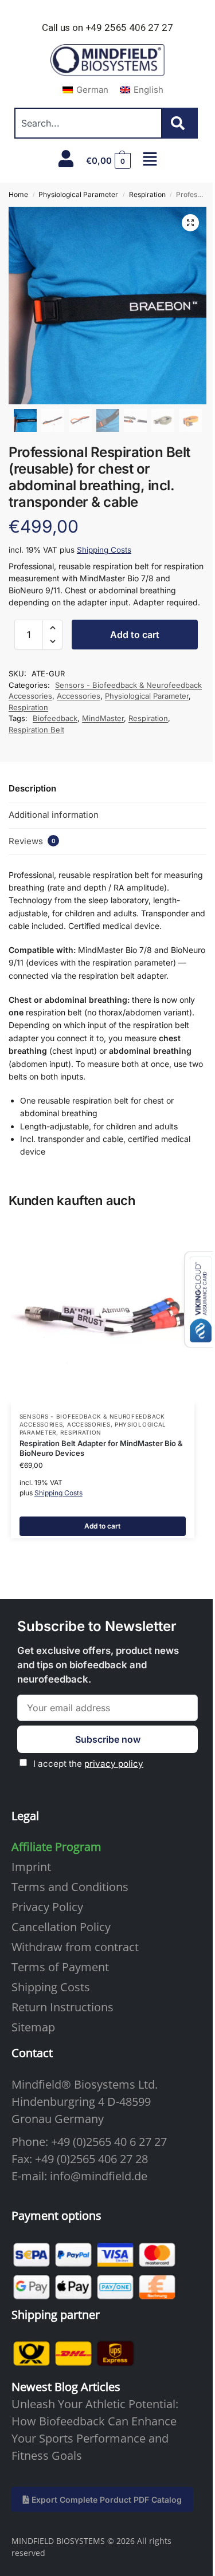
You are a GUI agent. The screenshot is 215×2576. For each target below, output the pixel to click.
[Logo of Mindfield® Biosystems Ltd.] (108, 61)
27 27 (153, 2142)
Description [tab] (32, 788)
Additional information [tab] (54, 815)
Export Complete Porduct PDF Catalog (105, 2500)
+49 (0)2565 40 (89, 2142)
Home (18, 194)
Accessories (79, 696)
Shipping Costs (104, 550)
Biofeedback (55, 718)
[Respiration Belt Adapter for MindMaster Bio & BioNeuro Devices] (103, 1312)
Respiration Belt (36, 730)
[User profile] (66, 159)
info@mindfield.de (99, 2176)
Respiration (147, 194)
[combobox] (88, 123)
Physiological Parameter (78, 194)
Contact (32, 2053)
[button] (108, 161)
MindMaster (103, 718)
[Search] (180, 123)
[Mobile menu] (150, 159)
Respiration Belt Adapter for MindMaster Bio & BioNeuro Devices (101, 1448)
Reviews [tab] (32, 841)
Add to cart (135, 635)
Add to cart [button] (102, 1526)
